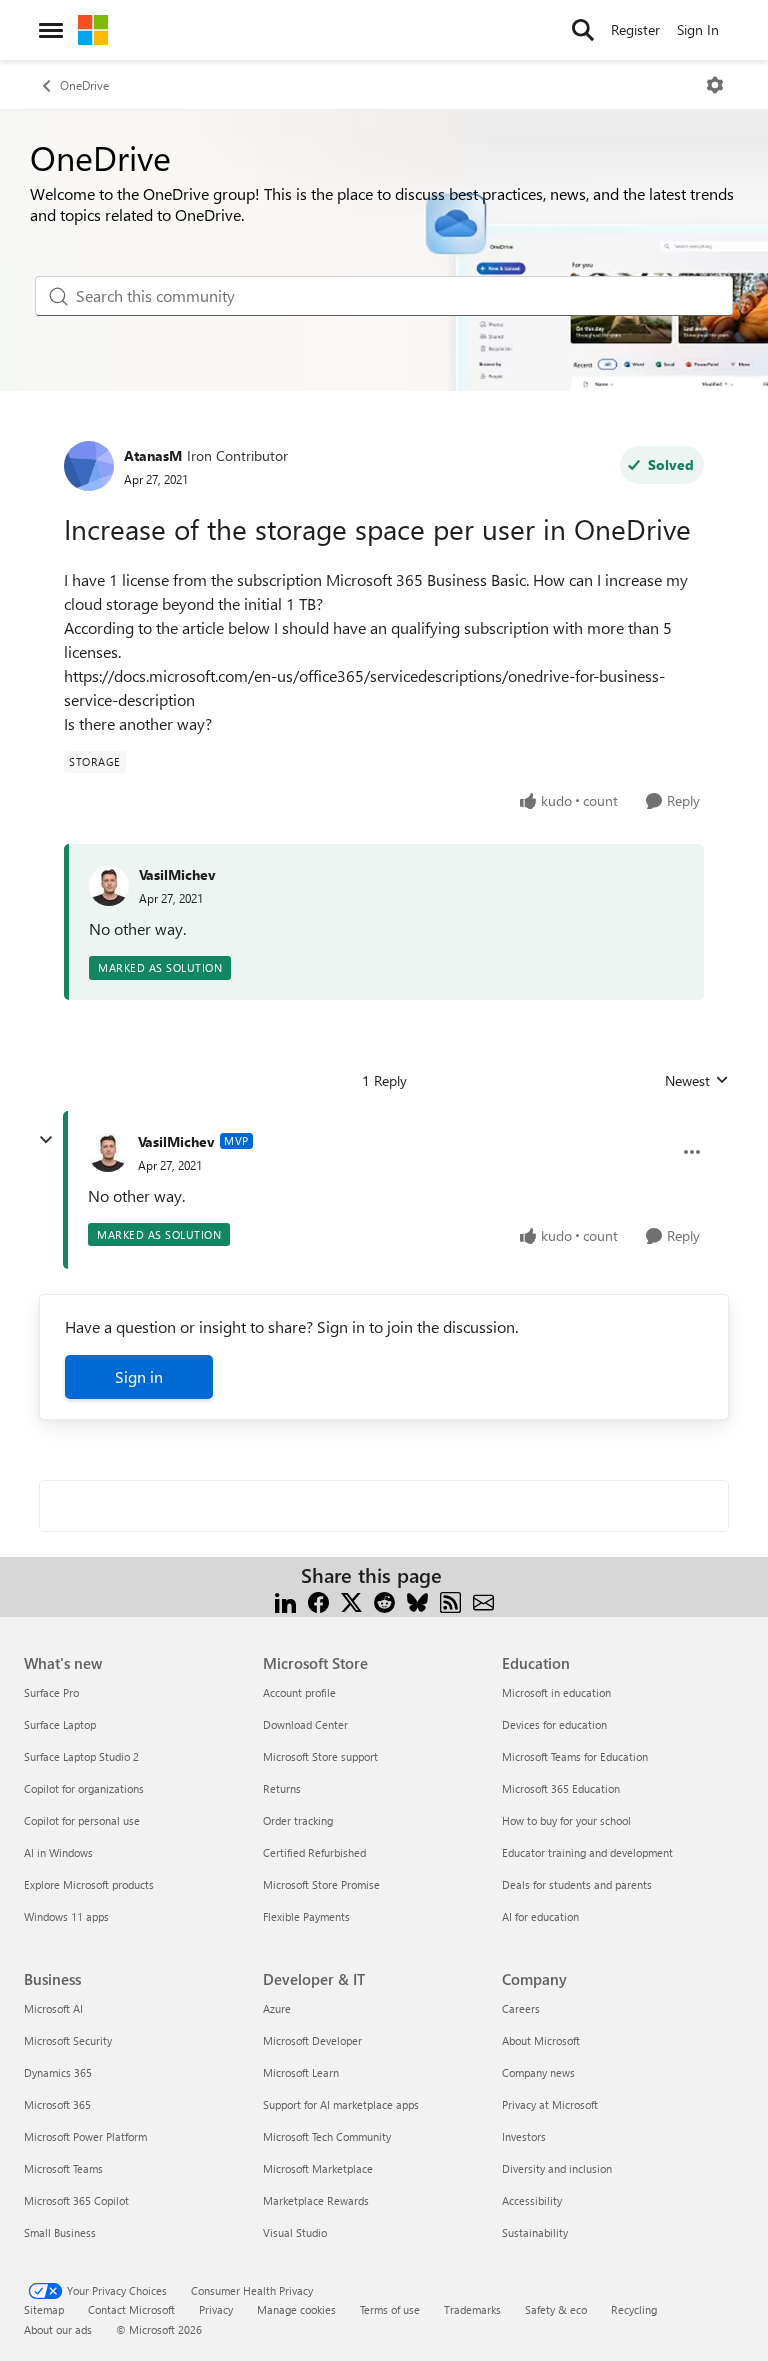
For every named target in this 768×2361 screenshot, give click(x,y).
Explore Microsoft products (89, 1884)
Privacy (216, 2309)
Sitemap (44, 2309)
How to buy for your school (566, 1820)
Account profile (299, 1692)
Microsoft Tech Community (327, 2136)
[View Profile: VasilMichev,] (109, 886)
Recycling (634, 2309)
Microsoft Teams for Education (575, 1756)
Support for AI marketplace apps (341, 2104)
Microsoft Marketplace (318, 2168)
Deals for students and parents (577, 1884)
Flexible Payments (306, 1916)
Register (635, 29)
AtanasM (153, 455)
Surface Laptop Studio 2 (81, 1756)
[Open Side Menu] (51, 30)
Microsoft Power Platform (85, 2136)
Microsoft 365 (57, 2104)
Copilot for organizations (84, 1788)
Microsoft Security (68, 2040)
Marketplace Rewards (316, 2200)
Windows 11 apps (66, 1916)
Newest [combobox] (697, 1081)
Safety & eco (556, 2309)
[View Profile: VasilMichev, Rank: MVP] (108, 1152)
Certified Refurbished (314, 1852)
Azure (277, 2008)
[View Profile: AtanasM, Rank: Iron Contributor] (89, 466)
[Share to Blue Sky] (417, 1599)
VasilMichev (177, 874)
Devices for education (554, 1724)
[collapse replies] (46, 1140)
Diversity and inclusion (557, 2168)
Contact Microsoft (131, 2309)
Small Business (60, 2232)
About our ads (58, 2329)
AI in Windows (58, 1852)
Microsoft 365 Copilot (76, 2200)
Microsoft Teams (63, 2168)
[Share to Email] (483, 1599)
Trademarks (472, 2309)
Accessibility (532, 2200)
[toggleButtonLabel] (715, 85)
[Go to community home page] (93, 30)
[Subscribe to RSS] (450, 1599)
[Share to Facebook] (318, 1599)
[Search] (583, 30)
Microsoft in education (556, 1692)
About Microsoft (541, 2040)
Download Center (305, 1724)
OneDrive (84, 85)
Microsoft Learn (301, 2072)
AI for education (540, 1916)
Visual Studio (295, 2232)
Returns (282, 1788)
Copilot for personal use (82, 1820)
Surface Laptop (60, 1724)
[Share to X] (351, 1599)
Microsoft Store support (320, 1756)
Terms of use (390, 2309)
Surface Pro (51, 1692)
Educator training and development (587, 1852)
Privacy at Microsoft (550, 2104)
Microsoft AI (53, 2008)
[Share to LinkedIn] (285, 1599)
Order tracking (298, 1820)
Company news (538, 2072)
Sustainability (535, 2232)
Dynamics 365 (58, 2072)
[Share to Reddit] (384, 1599)
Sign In (698, 29)
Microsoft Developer (312, 2040)
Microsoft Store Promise (321, 1884)
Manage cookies (296, 2309)
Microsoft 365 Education (561, 1788)
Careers (521, 2008)
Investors (524, 2136)
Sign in (139, 1376)
